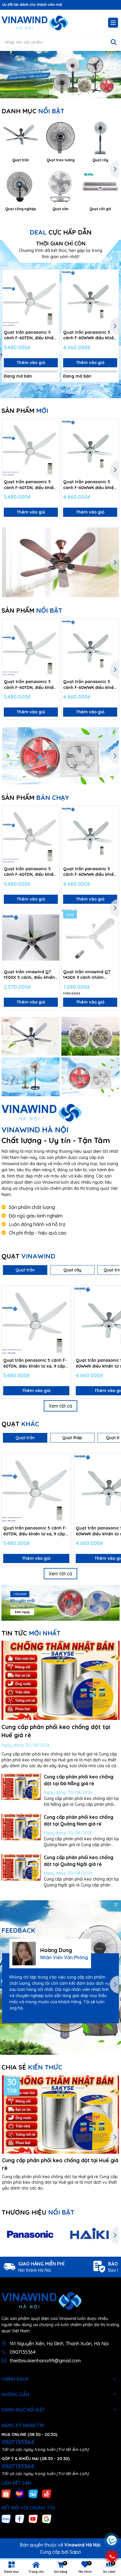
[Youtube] (33, 2518)
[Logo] (35, 23)
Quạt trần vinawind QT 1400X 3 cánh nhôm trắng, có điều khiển (87, 975)
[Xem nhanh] (53, 297)
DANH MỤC (33, 111)
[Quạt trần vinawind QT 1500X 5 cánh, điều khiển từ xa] (31, 938)
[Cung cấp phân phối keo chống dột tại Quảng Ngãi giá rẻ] (21, 1867)
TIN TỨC (31, 1633)
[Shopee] (6, 2494)
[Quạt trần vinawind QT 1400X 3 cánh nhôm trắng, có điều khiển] (90, 938)
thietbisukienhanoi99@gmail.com (45, 2361)
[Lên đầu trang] (111, 2505)
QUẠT (28, 1256)
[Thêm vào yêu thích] (53, 276)
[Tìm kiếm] (114, 42)
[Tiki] (33, 2494)
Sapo (75, 2552)
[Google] (47, 2518)
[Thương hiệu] (31, 2235)
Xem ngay (22, 1612)
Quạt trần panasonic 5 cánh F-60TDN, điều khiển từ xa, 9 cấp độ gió (30, 335)
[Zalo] (6, 2518)
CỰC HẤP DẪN (61, 232)
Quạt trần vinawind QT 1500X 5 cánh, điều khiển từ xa (29, 975)
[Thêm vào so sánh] (53, 286)
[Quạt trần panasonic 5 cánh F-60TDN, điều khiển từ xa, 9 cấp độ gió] (31, 298)
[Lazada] (20, 2494)
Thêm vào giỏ (31, 363)
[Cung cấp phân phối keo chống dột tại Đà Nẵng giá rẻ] (21, 1787)
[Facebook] (20, 2518)
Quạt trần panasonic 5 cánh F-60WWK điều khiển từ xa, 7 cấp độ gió (90, 335)
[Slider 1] (60, 74)
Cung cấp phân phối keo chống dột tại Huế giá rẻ (60, 2164)
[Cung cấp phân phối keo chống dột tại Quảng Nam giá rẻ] (21, 1827)
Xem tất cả (60, 1406)
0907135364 (23, 2352)
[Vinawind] (31, 1036)
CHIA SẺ (32, 2067)
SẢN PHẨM (25, 411)
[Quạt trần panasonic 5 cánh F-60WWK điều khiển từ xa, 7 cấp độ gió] (90, 298)
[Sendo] (47, 2494)
